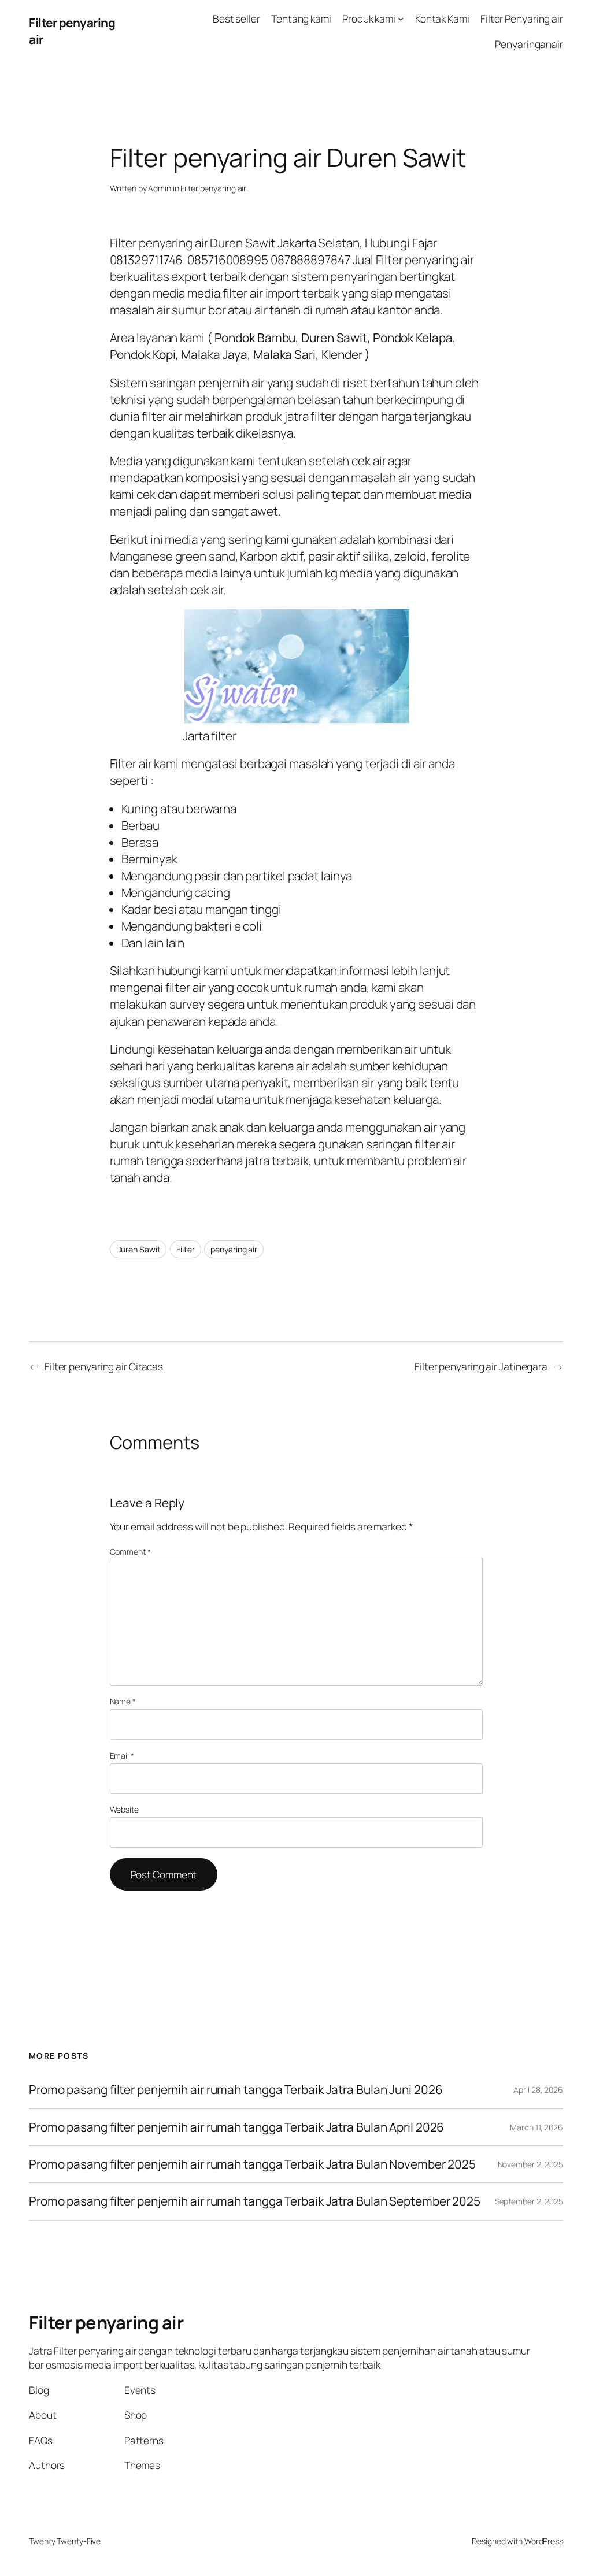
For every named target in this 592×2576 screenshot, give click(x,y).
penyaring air (234, 1249)
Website (124, 1809)
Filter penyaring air (213, 188)
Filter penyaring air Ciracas (104, 1366)
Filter (185, 1249)
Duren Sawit (138, 1249)
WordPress (544, 2541)
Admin (160, 188)
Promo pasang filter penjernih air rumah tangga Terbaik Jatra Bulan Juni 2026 (236, 2090)
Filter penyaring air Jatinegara (481, 1366)
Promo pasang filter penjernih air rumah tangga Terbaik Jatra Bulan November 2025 (252, 2164)
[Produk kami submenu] (401, 18)
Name (123, 1701)
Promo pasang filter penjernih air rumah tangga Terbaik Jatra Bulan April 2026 (236, 2127)
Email (122, 1756)
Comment (130, 1552)
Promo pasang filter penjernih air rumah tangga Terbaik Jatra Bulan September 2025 (255, 2201)
